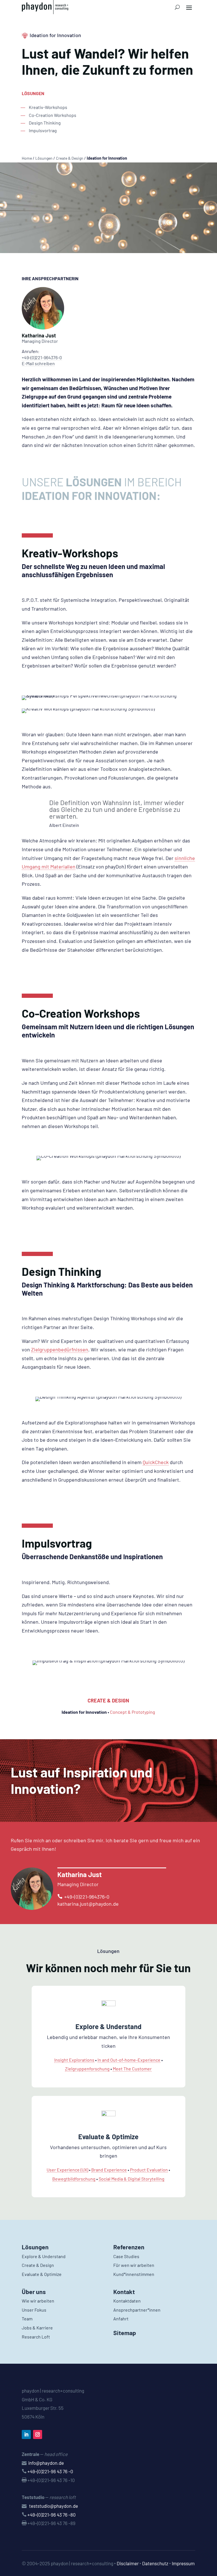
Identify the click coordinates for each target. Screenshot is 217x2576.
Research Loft (36, 2337)
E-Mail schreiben (38, 363)
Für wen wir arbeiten (134, 2265)
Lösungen (44, 158)
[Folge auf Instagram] (38, 2434)
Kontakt (124, 2292)
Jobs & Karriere (37, 2328)
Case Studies (126, 2256)
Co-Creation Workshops (53, 115)
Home (27, 158)
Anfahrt (121, 2319)
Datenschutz (155, 2563)
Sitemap (125, 2333)
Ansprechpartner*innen (137, 2310)
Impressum (183, 2563)
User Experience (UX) (67, 2170)
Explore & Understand (108, 2026)
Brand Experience (109, 2170)
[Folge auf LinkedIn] (26, 2434)
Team (27, 2319)
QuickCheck (156, 1462)
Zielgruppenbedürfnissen (60, 1349)
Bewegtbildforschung (74, 2179)
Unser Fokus (34, 2310)
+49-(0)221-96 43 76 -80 (52, 2515)
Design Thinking (45, 123)
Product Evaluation (149, 2170)
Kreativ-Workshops (48, 107)
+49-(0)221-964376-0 (42, 357)
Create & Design (70, 158)
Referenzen (129, 2247)
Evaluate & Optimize (108, 2137)
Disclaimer (128, 2563)
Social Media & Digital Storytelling (132, 2179)
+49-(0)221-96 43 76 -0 (50, 2471)
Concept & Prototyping (133, 1712)
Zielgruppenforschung (87, 2069)
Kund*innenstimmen (134, 2274)
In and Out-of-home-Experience (129, 2060)
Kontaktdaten (127, 2301)
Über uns (34, 2292)
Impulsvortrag (43, 130)
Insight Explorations (74, 2060)
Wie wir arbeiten (38, 2301)
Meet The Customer (132, 2069)
